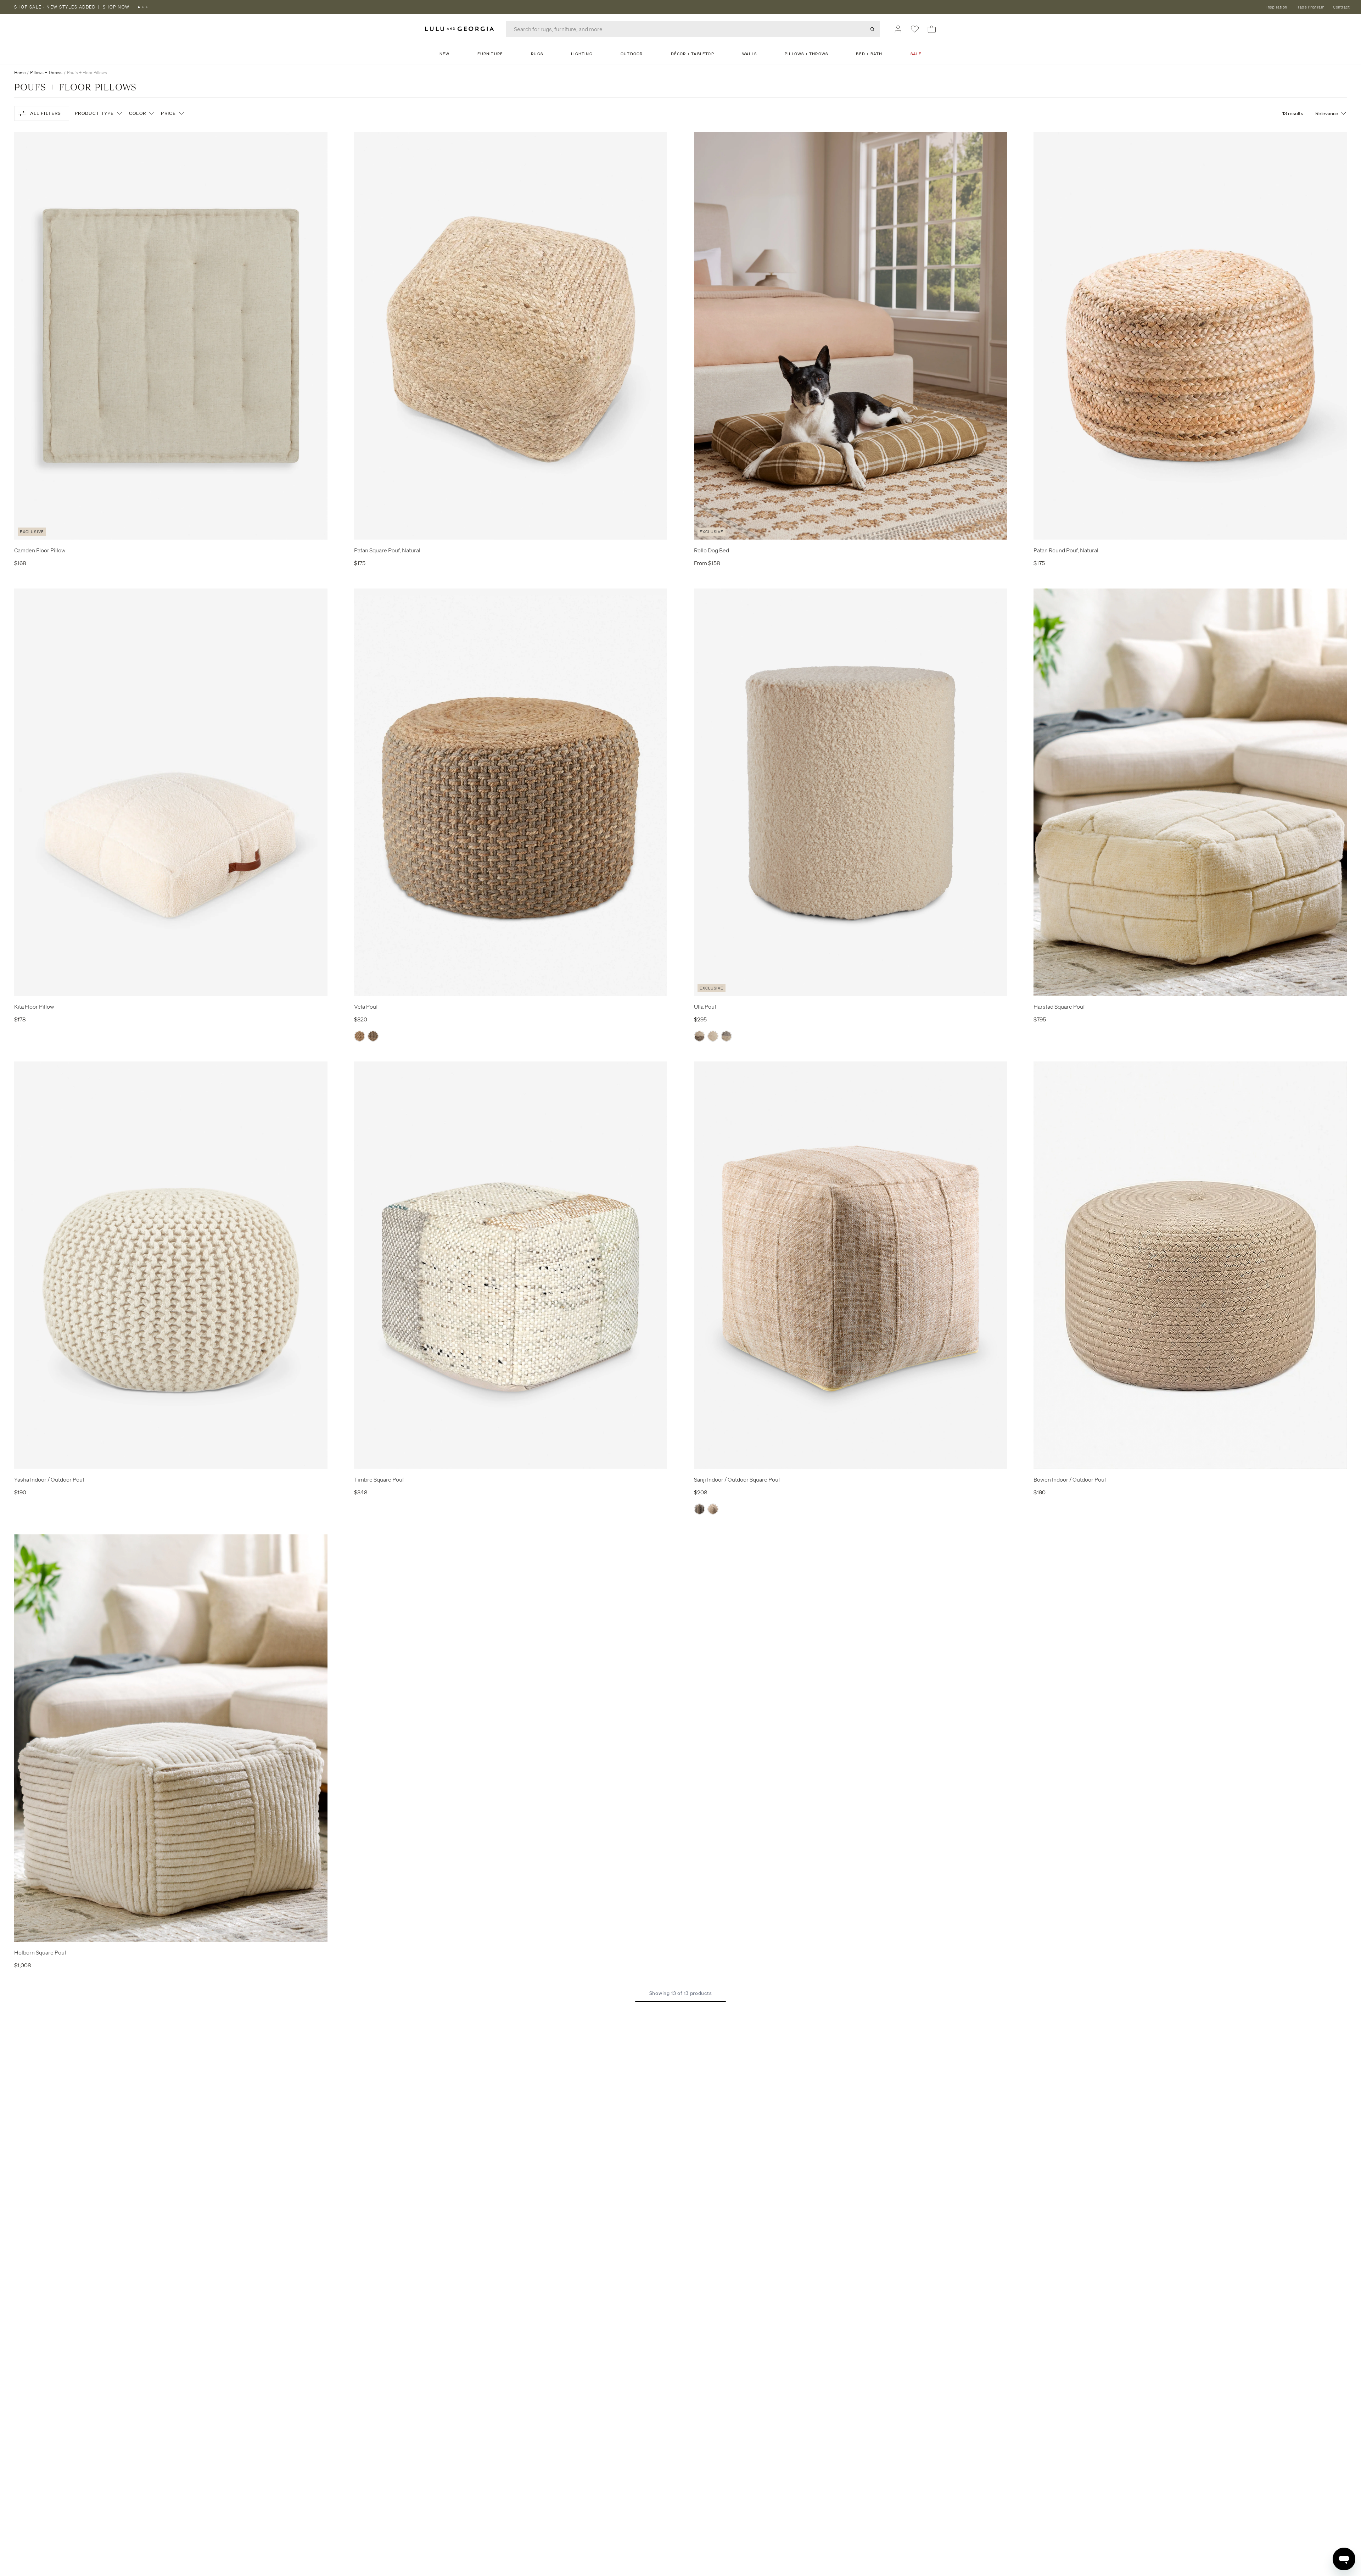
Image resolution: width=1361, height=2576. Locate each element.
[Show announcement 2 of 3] (143, 7)
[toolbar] (680, 7)
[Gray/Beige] (373, 1036)
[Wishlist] (915, 29)
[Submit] (872, 29)
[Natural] (713, 1509)
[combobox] (693, 29)
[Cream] (713, 1036)
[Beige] (360, 1036)
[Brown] (699, 1036)
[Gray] (726, 1036)
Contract (1341, 7)
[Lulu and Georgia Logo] (461, 29)
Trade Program (1310, 7)
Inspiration (1277, 7)
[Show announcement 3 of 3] (147, 7)
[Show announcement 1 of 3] (139, 7)
